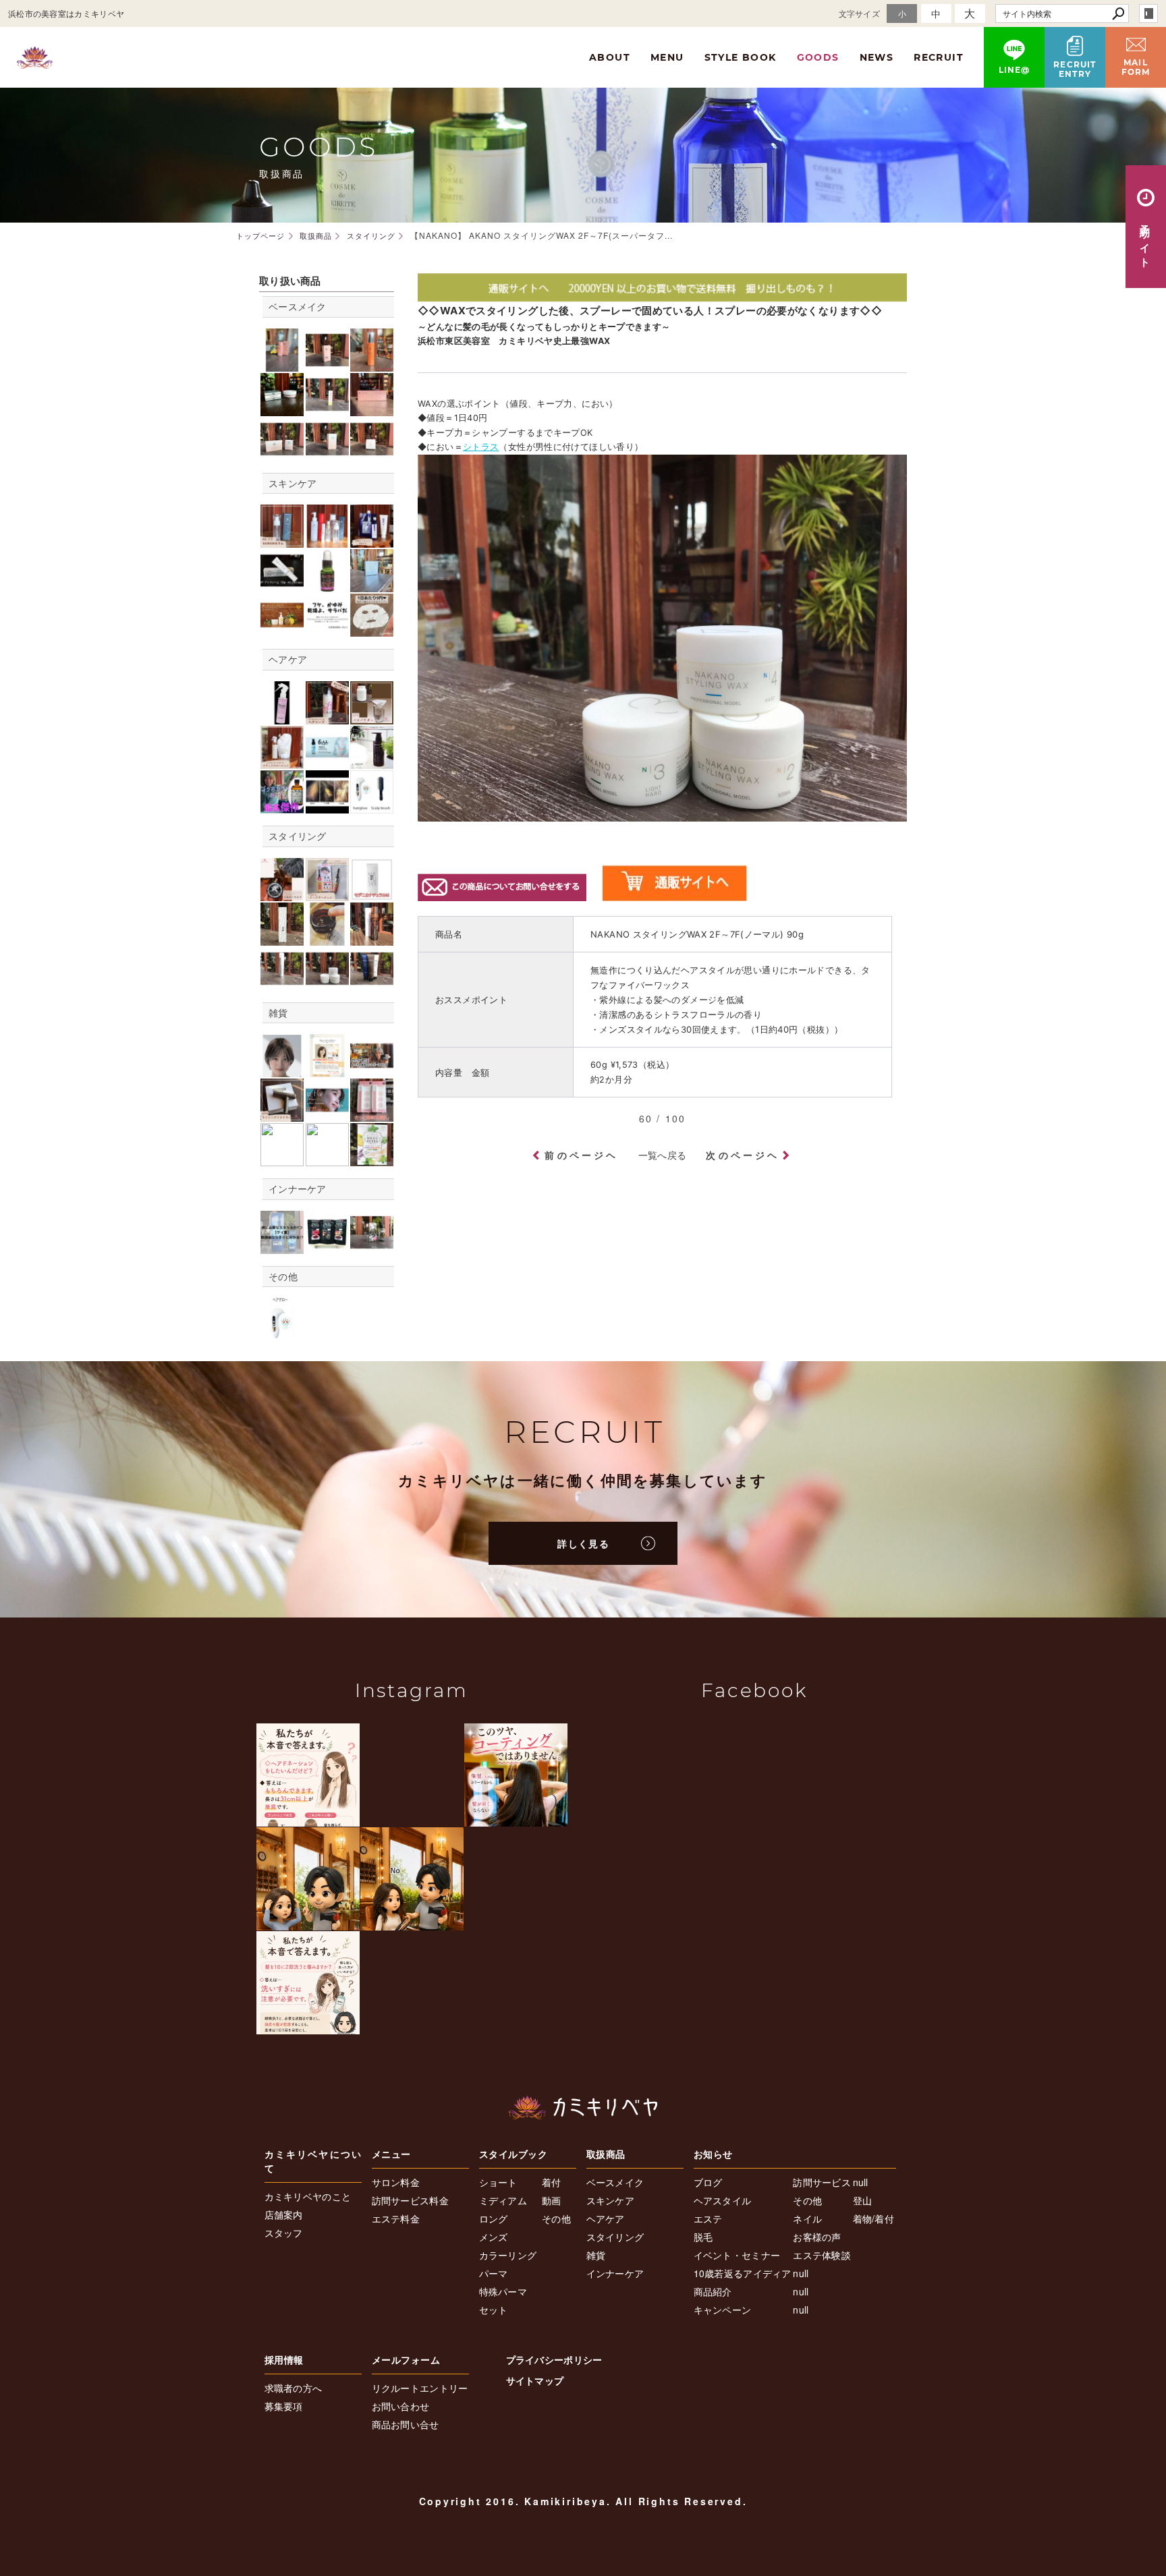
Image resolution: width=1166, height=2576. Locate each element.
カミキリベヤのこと (308, 2196)
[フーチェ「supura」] (372, 761)
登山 (863, 2200)
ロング (494, 2219)
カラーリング (508, 2255)
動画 (552, 2200)
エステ (708, 2219)
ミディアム (503, 2200)
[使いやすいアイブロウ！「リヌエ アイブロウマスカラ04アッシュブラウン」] (282, 1159)
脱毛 (703, 2237)
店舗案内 (284, 2214)
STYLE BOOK (741, 57)
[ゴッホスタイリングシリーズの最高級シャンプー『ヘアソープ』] (327, 717)
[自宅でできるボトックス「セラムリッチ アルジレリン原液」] (327, 585)
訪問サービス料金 (410, 2200)
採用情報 (284, 2359)
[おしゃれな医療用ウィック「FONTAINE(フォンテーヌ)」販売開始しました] (327, 1070)
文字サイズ (860, 13)
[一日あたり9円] (372, 630)
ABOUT (610, 57)
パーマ (494, 2273)
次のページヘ (743, 1155)
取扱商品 (606, 2154)
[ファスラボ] (372, 1246)
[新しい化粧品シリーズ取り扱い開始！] (327, 541)
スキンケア (293, 483)
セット (494, 2310)
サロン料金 (396, 2182)
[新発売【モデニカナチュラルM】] (372, 893)
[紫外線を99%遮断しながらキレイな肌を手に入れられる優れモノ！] (327, 364)
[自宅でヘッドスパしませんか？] (372, 806)
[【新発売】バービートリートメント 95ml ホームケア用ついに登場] (282, 717)
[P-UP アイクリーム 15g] (327, 408)
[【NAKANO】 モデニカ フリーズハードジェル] (372, 982)
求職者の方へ (294, 2388)
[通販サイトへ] (662, 294)
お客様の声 (817, 2237)
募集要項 (284, 2406)
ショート (498, 2182)
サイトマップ (535, 2380)
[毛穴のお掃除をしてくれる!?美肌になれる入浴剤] (372, 717)
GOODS (818, 57)
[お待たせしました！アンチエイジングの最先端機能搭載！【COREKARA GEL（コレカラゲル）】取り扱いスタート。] (282, 630)
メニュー (391, 2154)
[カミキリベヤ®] (583, 2108)
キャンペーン (723, 2310)
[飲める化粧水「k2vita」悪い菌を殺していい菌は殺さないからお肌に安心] (372, 364)
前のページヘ (581, 1155)
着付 (552, 2182)
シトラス (481, 447)
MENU (667, 57)
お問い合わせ (401, 2406)
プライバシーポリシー (554, 2359)
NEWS (877, 57)
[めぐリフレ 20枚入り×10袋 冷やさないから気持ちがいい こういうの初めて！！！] (372, 1159)
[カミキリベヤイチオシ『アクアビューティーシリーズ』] (372, 541)
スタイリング (298, 836)
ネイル (807, 2219)
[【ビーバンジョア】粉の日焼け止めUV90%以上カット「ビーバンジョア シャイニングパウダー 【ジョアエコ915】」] (372, 453)
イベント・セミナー (737, 2255)
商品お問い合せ (406, 2424)
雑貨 (278, 1012)
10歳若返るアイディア (743, 2273)
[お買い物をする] (675, 894)
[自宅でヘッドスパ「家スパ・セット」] (282, 1334)
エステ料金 (396, 2219)
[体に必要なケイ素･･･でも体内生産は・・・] (282, 1246)
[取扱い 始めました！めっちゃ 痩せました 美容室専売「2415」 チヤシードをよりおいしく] (327, 1246)
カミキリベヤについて (313, 2161)
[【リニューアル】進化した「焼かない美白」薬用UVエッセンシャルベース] (282, 364)
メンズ (494, 2237)
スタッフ (284, 2233)
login (1148, 13)
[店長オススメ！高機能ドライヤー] (282, 1115)
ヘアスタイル (723, 2200)
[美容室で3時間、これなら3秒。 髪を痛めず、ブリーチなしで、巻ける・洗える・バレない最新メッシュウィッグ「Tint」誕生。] (282, 1070)
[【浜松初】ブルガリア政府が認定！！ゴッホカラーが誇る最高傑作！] (282, 806)
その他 (283, 1276)
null (801, 2273)
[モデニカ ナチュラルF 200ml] (372, 938)
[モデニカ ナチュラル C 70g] (282, 938)
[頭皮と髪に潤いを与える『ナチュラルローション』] (282, 761)
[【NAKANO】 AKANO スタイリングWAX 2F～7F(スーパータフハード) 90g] (327, 982)
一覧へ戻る (663, 1155)
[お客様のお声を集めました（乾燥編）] (327, 630)
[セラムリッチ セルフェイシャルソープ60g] (372, 585)
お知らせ (713, 2154)
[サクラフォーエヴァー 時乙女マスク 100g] (372, 408)
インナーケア (298, 1189)
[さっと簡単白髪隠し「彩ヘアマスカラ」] (372, 1115)
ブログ (708, 2182)
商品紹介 (713, 2291)
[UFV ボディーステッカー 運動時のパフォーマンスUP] (327, 1115)
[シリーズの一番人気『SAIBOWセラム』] (282, 541)
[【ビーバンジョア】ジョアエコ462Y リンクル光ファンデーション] (327, 453)
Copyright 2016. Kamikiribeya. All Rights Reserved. (583, 2501)
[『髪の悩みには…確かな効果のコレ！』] (327, 806)
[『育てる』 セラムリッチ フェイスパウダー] (282, 408)
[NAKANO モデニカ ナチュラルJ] (327, 938)
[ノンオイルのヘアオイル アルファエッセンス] (327, 761)
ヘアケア (288, 659)
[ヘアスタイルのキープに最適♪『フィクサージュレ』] (327, 893)
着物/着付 (874, 2219)
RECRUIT (939, 57)
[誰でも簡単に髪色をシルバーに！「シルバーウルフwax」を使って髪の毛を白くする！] (372, 1070)
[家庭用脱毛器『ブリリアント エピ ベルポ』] (327, 1159)
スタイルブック (513, 2154)
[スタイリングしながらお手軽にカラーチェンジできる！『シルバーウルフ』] (282, 893)
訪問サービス (822, 2182)
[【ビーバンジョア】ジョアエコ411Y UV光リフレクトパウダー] (282, 453)
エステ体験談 (822, 2255)
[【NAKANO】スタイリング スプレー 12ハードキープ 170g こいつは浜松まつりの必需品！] (282, 982)
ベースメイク (298, 306)
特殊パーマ (503, 2291)
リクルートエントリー (420, 2388)
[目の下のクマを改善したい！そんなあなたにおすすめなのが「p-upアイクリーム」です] (282, 585)
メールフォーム (406, 2359)
